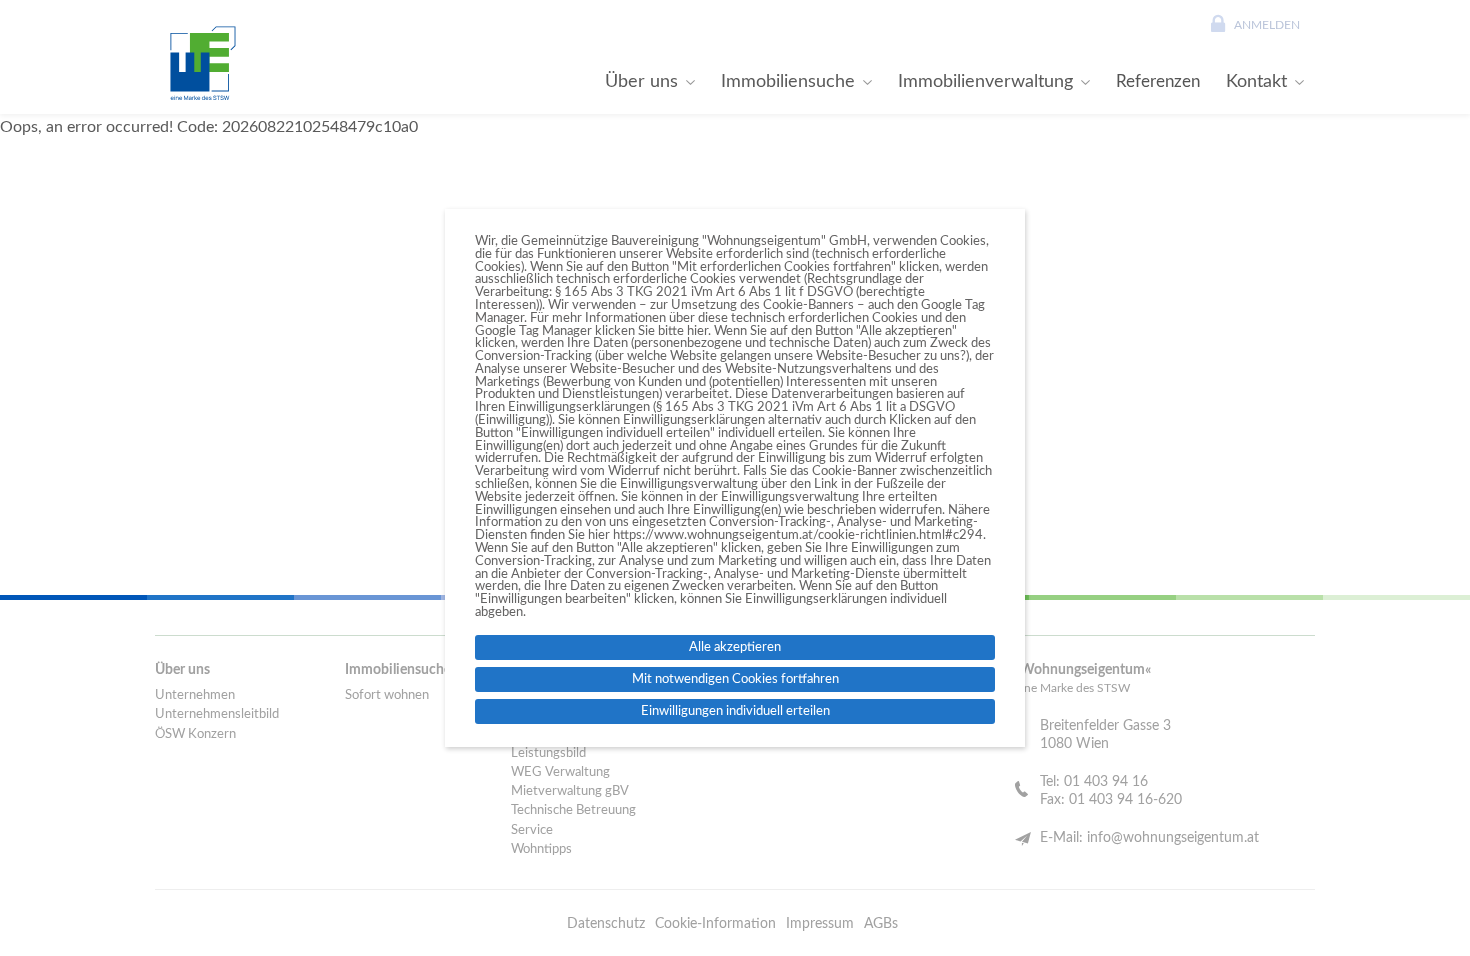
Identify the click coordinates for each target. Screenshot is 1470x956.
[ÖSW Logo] (200, 63)
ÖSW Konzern (195, 734)
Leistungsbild (548, 753)
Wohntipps (541, 849)
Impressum (820, 924)
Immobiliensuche (788, 81)
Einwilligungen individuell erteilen (735, 711)
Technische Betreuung (573, 810)
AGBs (881, 924)
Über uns (641, 81)
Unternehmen (195, 695)
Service (532, 830)
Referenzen (1158, 81)
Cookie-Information (715, 924)
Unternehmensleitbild (217, 714)
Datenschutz (606, 924)
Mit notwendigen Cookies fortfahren (735, 679)
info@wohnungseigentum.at (1173, 838)
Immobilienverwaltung (985, 81)
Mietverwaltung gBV (570, 791)
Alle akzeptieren (735, 647)
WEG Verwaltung (560, 772)
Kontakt (1256, 81)
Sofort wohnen (387, 695)
